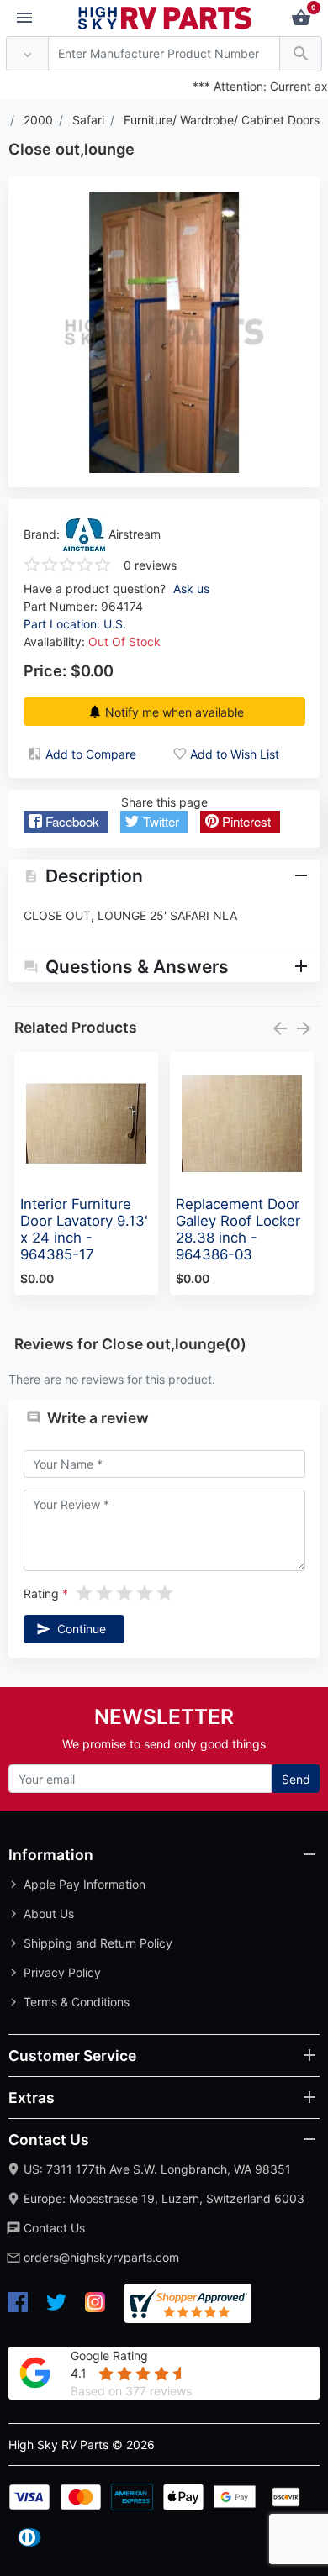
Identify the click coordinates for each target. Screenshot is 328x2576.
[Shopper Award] (188, 2303)
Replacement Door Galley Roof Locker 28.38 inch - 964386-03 (238, 1229)
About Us (49, 1914)
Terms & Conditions (77, 2002)
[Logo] (165, 16)
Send (296, 1779)
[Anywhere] (27, 54)
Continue (82, 1629)
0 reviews (150, 565)
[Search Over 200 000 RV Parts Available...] (301, 54)
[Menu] (24, 18)
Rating (41, 1593)
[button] (66, 822)
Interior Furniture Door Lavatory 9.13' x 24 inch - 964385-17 (84, 1229)
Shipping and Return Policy (98, 1943)
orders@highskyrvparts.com (101, 2257)
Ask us (191, 589)
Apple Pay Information (85, 1884)
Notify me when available (175, 712)
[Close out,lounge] (164, 332)
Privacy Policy (62, 1972)
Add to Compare (91, 754)
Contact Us (54, 2228)
